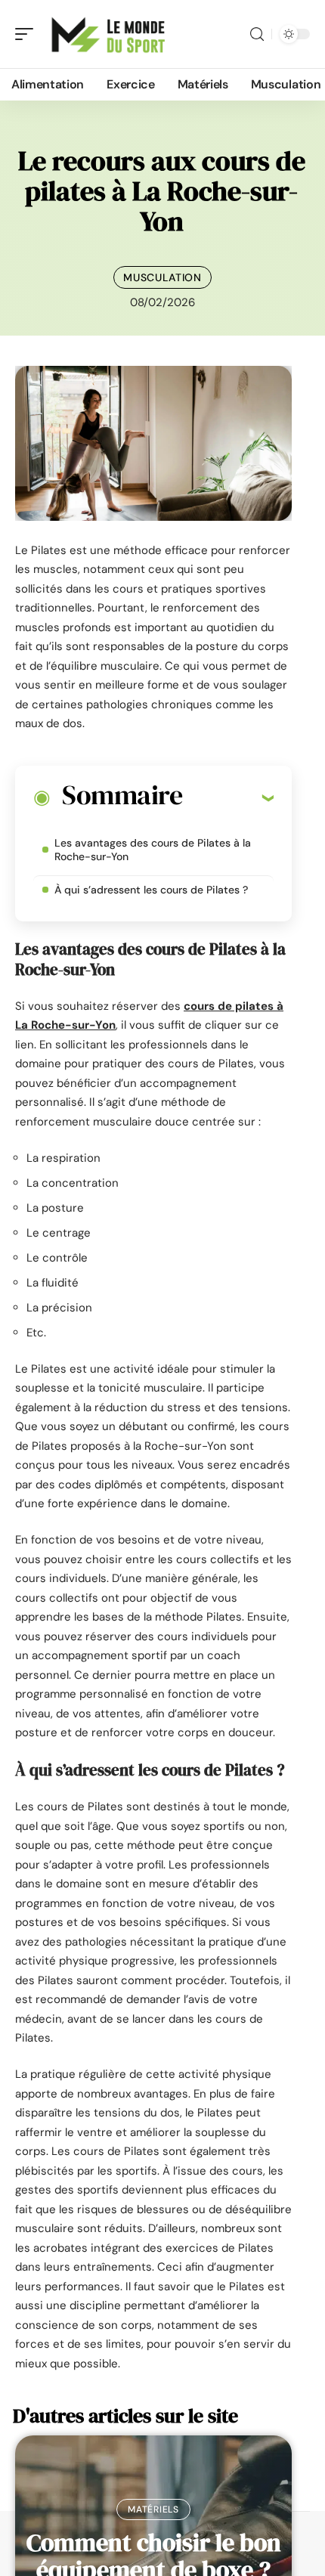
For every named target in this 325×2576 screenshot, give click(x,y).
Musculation (162, 277)
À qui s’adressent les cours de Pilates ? (153, 890)
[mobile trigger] (28, 34)
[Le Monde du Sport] (109, 34)
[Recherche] (257, 34)
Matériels (153, 2509)
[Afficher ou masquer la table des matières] (228, 797)
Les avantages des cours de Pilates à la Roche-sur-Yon (153, 850)
